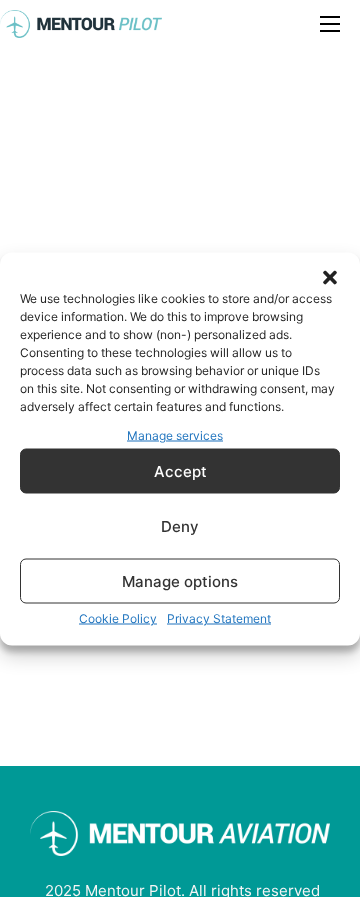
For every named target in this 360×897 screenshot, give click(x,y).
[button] (330, 277)
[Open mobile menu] (330, 24)
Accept (180, 470)
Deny (180, 525)
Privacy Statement (219, 618)
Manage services (175, 434)
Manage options (180, 580)
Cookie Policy (118, 618)
